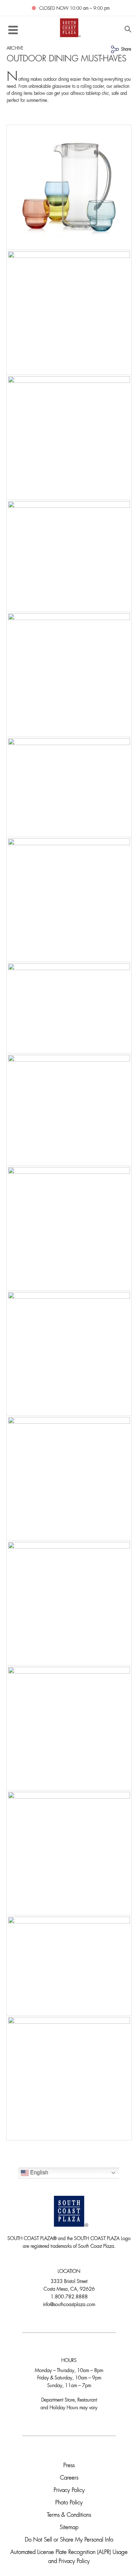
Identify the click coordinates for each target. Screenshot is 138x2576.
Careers (69, 2478)
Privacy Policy (69, 2490)
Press (69, 2466)
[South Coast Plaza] (69, 27)
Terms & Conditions (69, 2515)
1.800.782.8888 (69, 2297)
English (39, 2173)
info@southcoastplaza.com (69, 2305)
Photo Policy (69, 2503)
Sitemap (69, 2528)
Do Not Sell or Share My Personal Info (69, 2540)
